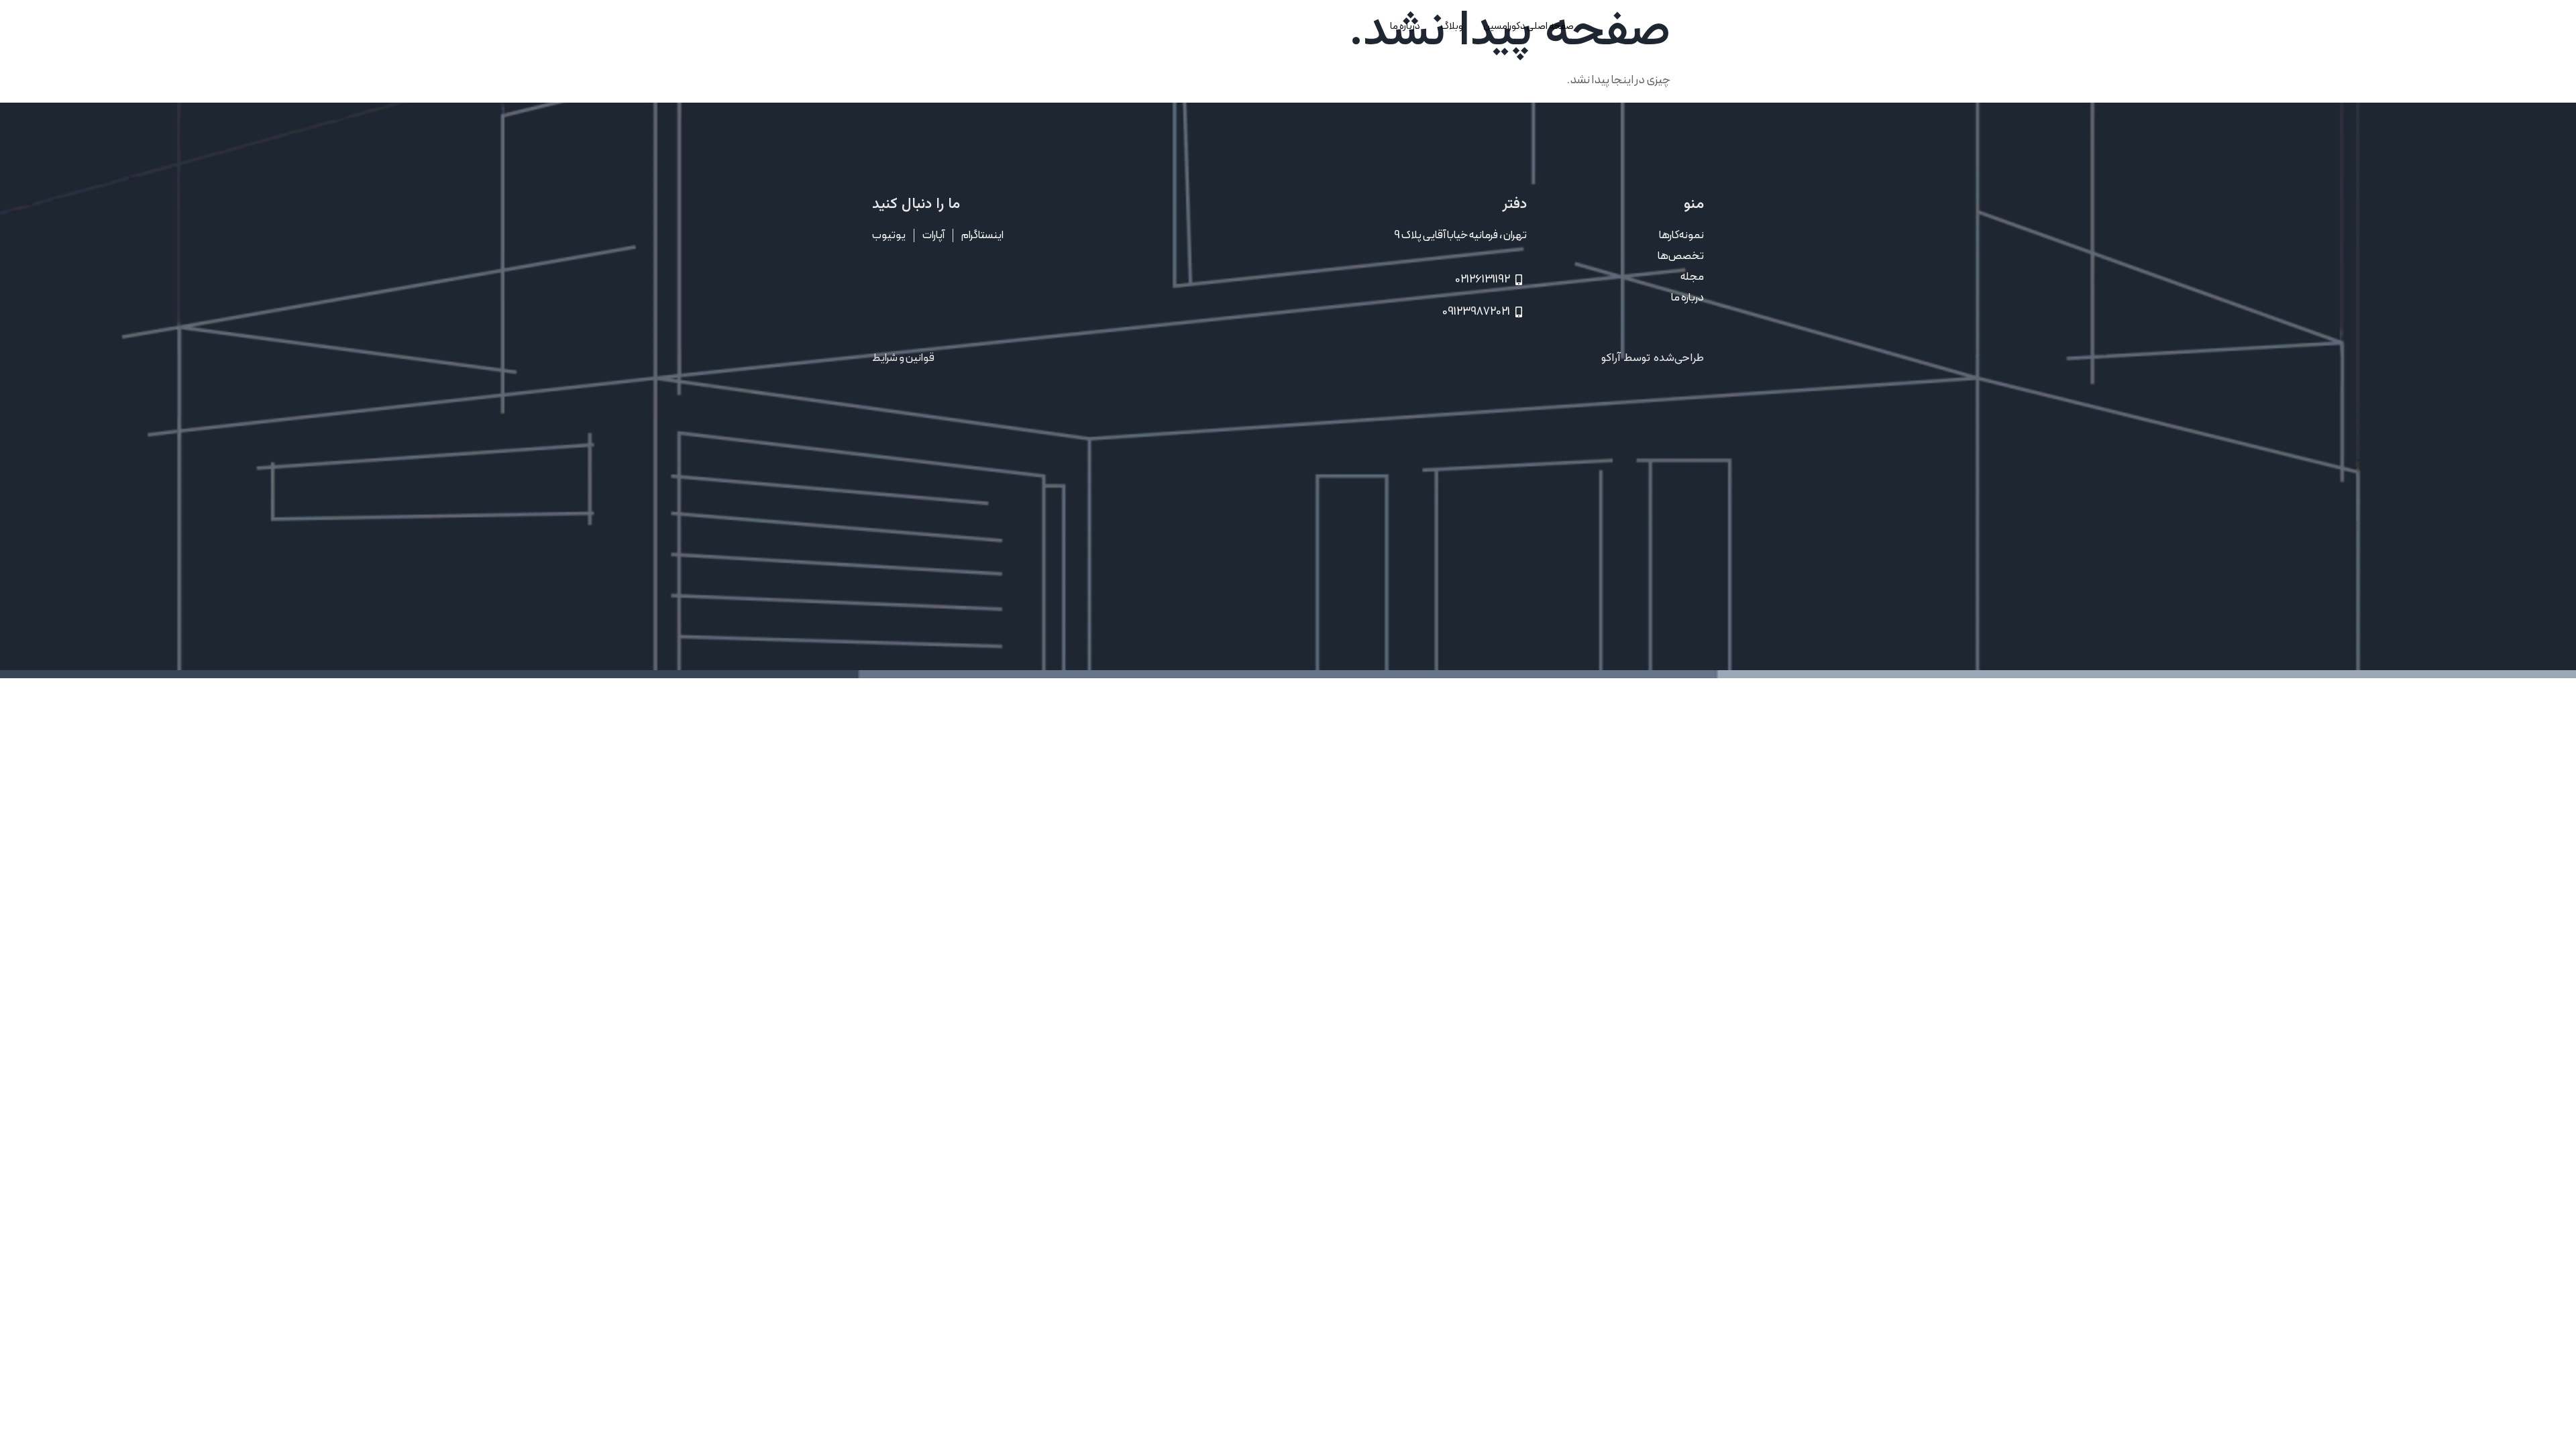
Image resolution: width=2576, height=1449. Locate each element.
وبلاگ (1452, 26)
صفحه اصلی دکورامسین (1528, 26)
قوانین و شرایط (903, 358)
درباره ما (1405, 26)
